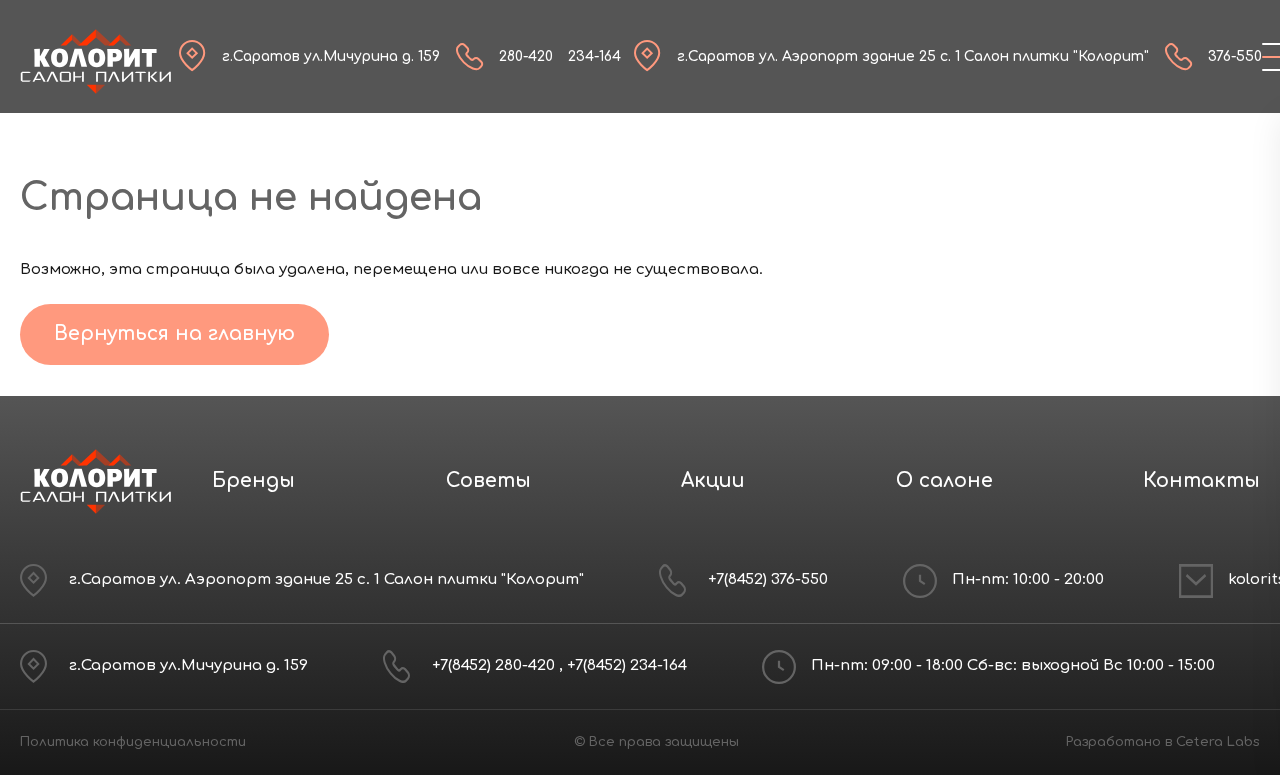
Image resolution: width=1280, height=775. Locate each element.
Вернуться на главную (174, 333)
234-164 (594, 56)
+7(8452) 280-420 (495, 665)
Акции (713, 480)
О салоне (944, 480)
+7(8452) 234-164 (627, 665)
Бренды (253, 480)
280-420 (526, 56)
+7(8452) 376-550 (768, 579)
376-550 (1235, 56)
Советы (488, 480)
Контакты (1201, 480)
